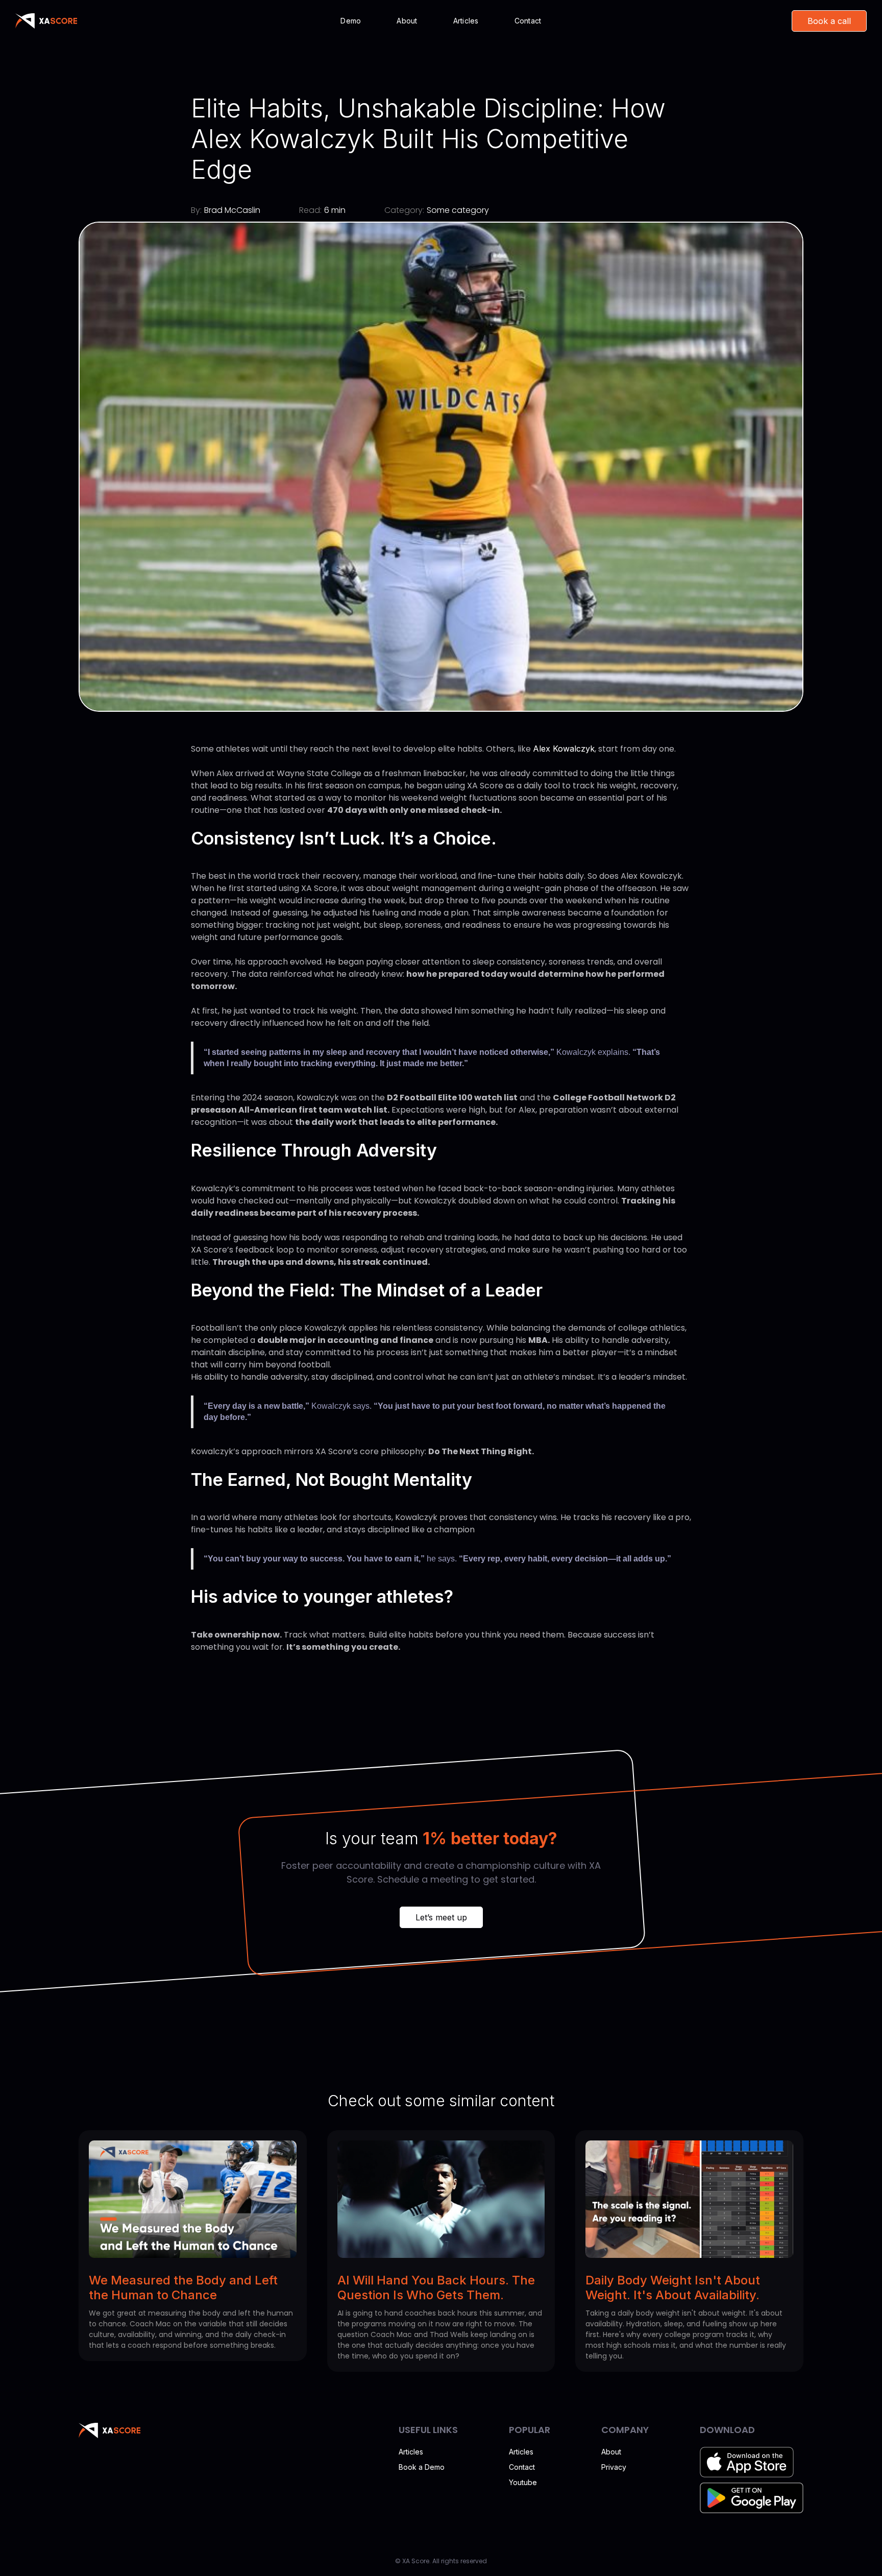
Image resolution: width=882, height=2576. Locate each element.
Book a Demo (422, 2467)
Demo (351, 21)
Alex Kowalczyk (564, 749)
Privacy (614, 2467)
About (407, 21)
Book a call (829, 21)
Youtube (523, 2482)
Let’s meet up (441, 1917)
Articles (466, 21)
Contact (528, 21)
